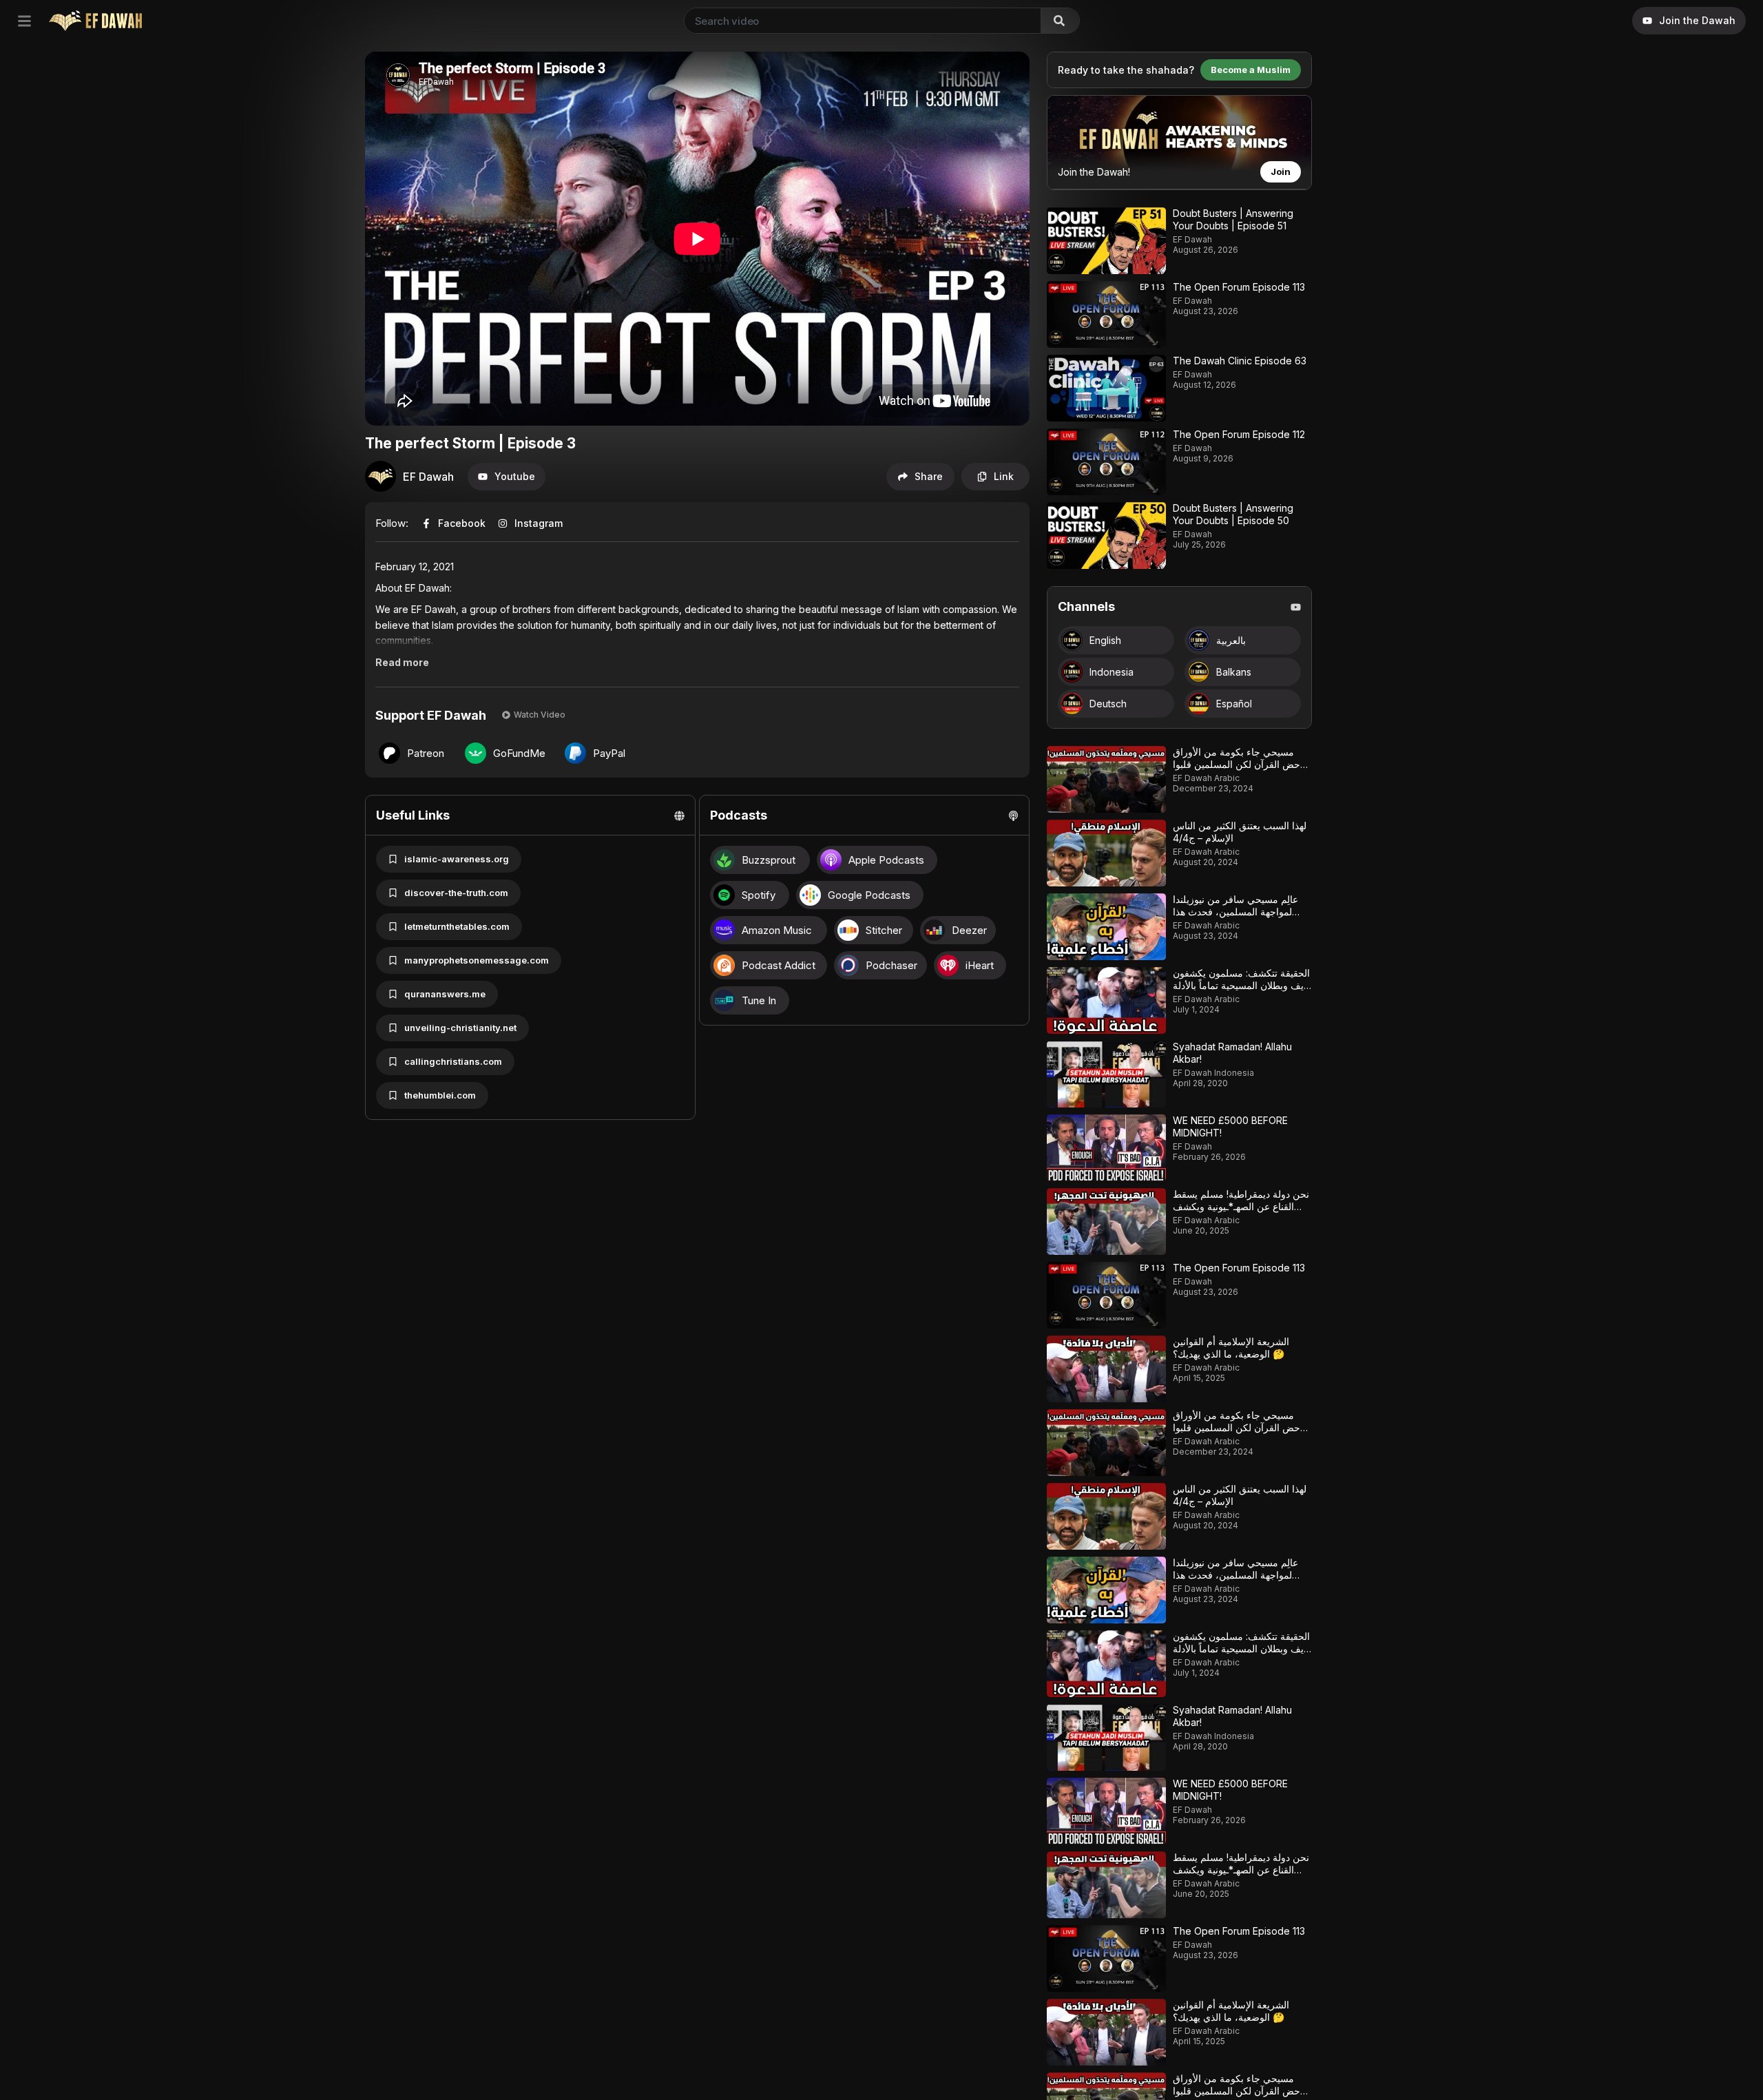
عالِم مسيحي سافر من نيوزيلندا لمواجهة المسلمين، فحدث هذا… (1236, 905)
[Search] (1060, 21)
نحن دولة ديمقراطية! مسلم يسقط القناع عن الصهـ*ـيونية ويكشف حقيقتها (1241, 1206)
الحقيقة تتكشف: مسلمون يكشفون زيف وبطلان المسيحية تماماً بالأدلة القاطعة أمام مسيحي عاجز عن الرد (1241, 991)
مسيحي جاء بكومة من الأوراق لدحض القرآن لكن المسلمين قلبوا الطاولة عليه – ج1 (1240, 764)
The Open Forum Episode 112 (1239, 434)
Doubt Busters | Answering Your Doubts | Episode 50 (1233, 514)
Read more (402, 662)
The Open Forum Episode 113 (1239, 287)
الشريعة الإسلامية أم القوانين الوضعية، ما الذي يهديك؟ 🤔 (1231, 1348)
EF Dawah (428, 477)
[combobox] (860, 21)
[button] (507, 477)
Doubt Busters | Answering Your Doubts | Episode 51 (1233, 219)
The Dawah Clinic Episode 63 (1240, 361)
